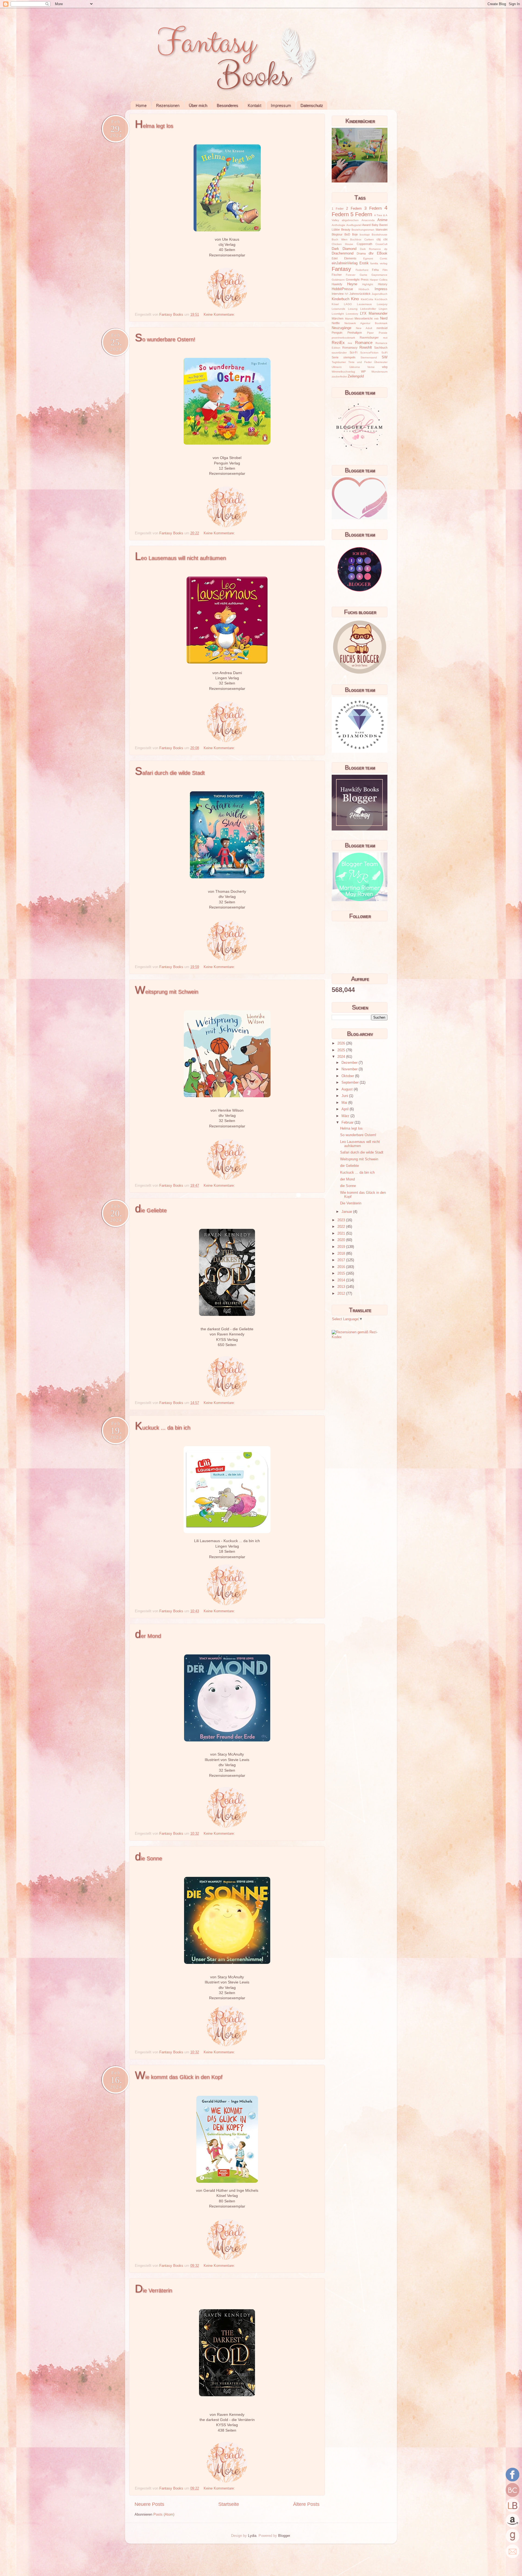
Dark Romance (370, 249)
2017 (342, 1260)
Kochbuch (381, 299)
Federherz (362, 270)
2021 (342, 1233)
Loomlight (338, 314)
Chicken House (342, 244)
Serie (335, 357)
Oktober (348, 1076)
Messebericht (363, 318)
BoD (347, 234)
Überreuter (381, 362)
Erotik (364, 263)
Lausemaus (364, 304)
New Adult (364, 328)
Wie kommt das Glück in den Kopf (179, 2077)
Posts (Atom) (164, 2515)
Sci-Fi (353, 352)
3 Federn (373, 208)
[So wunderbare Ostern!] (227, 526)
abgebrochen (350, 220)
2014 (342, 1280)
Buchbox (356, 239)
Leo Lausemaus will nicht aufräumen (180, 558)
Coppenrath (364, 244)
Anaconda (368, 220)
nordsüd (382, 328)
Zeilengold (356, 376)
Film (385, 270)
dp (386, 249)
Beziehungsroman (363, 230)
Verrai (371, 367)
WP (363, 371)
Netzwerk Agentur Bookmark (366, 323)
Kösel (335, 304)
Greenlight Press (357, 280)
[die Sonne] (227, 2045)
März (346, 1116)
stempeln (349, 357)
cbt (385, 239)
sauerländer (339, 353)
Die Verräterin (153, 2290)
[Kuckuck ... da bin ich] (227, 1604)
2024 (342, 1057)
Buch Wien (340, 239)
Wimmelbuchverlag (343, 372)
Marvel (349, 319)
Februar (348, 1123)
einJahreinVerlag (345, 263)
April (346, 1109)
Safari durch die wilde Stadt (170, 773)
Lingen (383, 309)
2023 (342, 1220)
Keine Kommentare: (220, 315)
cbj (378, 239)
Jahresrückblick (360, 294)
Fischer (337, 275)
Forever (351, 275)
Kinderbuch (341, 299)
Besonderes (227, 105)
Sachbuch (381, 348)
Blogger (284, 2536)
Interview (338, 294)
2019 (342, 1247)
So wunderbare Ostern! (165, 339)
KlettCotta (367, 299)
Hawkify (337, 284)
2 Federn (354, 209)
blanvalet (382, 230)
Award (366, 225)
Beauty (346, 230)
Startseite (229, 2504)
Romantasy (350, 348)
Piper (370, 333)
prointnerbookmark (343, 338)
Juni (345, 1096)
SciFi (384, 353)
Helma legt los (154, 126)
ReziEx (338, 342)
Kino (355, 299)
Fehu (375, 270)
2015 (342, 1273)
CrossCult (381, 244)
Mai (345, 1103)
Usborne (355, 367)
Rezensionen (168, 105)
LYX (363, 314)
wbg (385, 367)
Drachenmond (343, 253)
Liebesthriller (368, 309)
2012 (342, 1294)
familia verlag (379, 263)
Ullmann (337, 367)
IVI (347, 294)
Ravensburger (369, 337)
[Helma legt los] (227, 308)
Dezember (350, 1063)
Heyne (352, 284)
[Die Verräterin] (227, 2481)
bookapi (365, 235)
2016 (342, 1267)
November (350, 1069)
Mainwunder (378, 314)
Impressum (281, 105)
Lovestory (352, 314)
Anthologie (338, 225)
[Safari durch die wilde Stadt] (227, 960)
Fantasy (341, 269)
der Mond (148, 1636)
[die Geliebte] (227, 1396)
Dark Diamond (344, 249)
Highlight (368, 284)
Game (363, 275)
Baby (375, 225)
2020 (342, 1240)
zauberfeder (339, 376)
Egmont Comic (375, 258)
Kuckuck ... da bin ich (163, 1428)
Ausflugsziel (354, 225)
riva (350, 343)
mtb (376, 319)
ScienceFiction (369, 353)
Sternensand (369, 357)
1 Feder (338, 209)
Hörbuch (364, 289)
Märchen (338, 318)
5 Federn (361, 214)
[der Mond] (227, 1827)
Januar (347, 1212)
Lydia (252, 2536)
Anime (382, 220)
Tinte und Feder (360, 362)
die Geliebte (151, 1210)
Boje (355, 234)
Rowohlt (366, 348)
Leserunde (338, 309)
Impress (381, 289)
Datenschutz (312, 105)
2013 (342, 1287)
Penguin (337, 333)
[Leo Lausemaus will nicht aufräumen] (227, 741)
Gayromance (379, 275)
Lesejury (382, 304)
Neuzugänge (341, 328)
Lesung (353, 309)
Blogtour (337, 234)
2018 (342, 1254)
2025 (342, 1050)
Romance (364, 342)
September (351, 1083)
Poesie (383, 333)
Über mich (198, 105)
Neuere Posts (149, 2504)
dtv (371, 253)
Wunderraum (379, 372)
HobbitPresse (342, 289)
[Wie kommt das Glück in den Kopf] (227, 2259)
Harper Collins (379, 280)
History (383, 284)
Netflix (336, 323)
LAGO (348, 304)
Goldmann (338, 280)
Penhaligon (355, 333)
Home (141, 105)
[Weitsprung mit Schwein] (227, 1179)
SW (385, 357)
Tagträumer (339, 362)
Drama (361, 253)
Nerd (384, 318)
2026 (342, 1043)
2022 (342, 1227)
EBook (382, 253)
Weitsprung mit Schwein (167, 992)
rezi (385, 338)
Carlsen (369, 239)
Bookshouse (380, 235)
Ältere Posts (306, 2504)
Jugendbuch (380, 294)
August (348, 1089)
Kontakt (254, 105)
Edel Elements (344, 258)
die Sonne (148, 1858)
